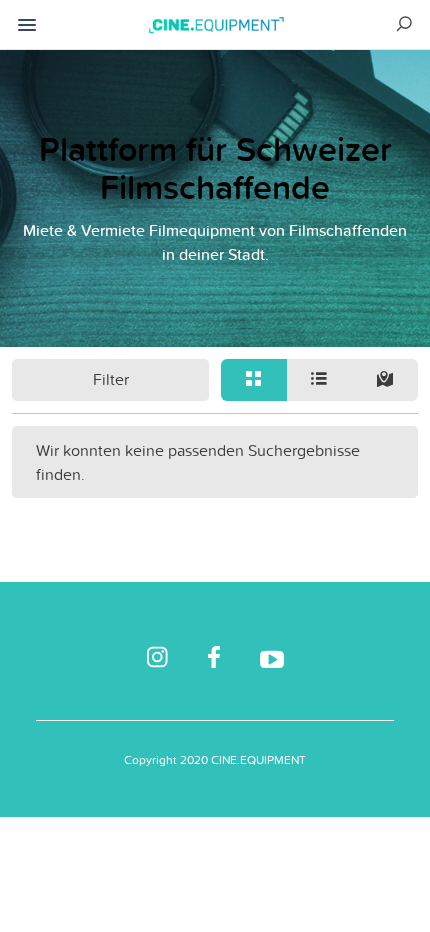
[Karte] (385, 380)
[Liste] (320, 380)
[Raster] (254, 380)
